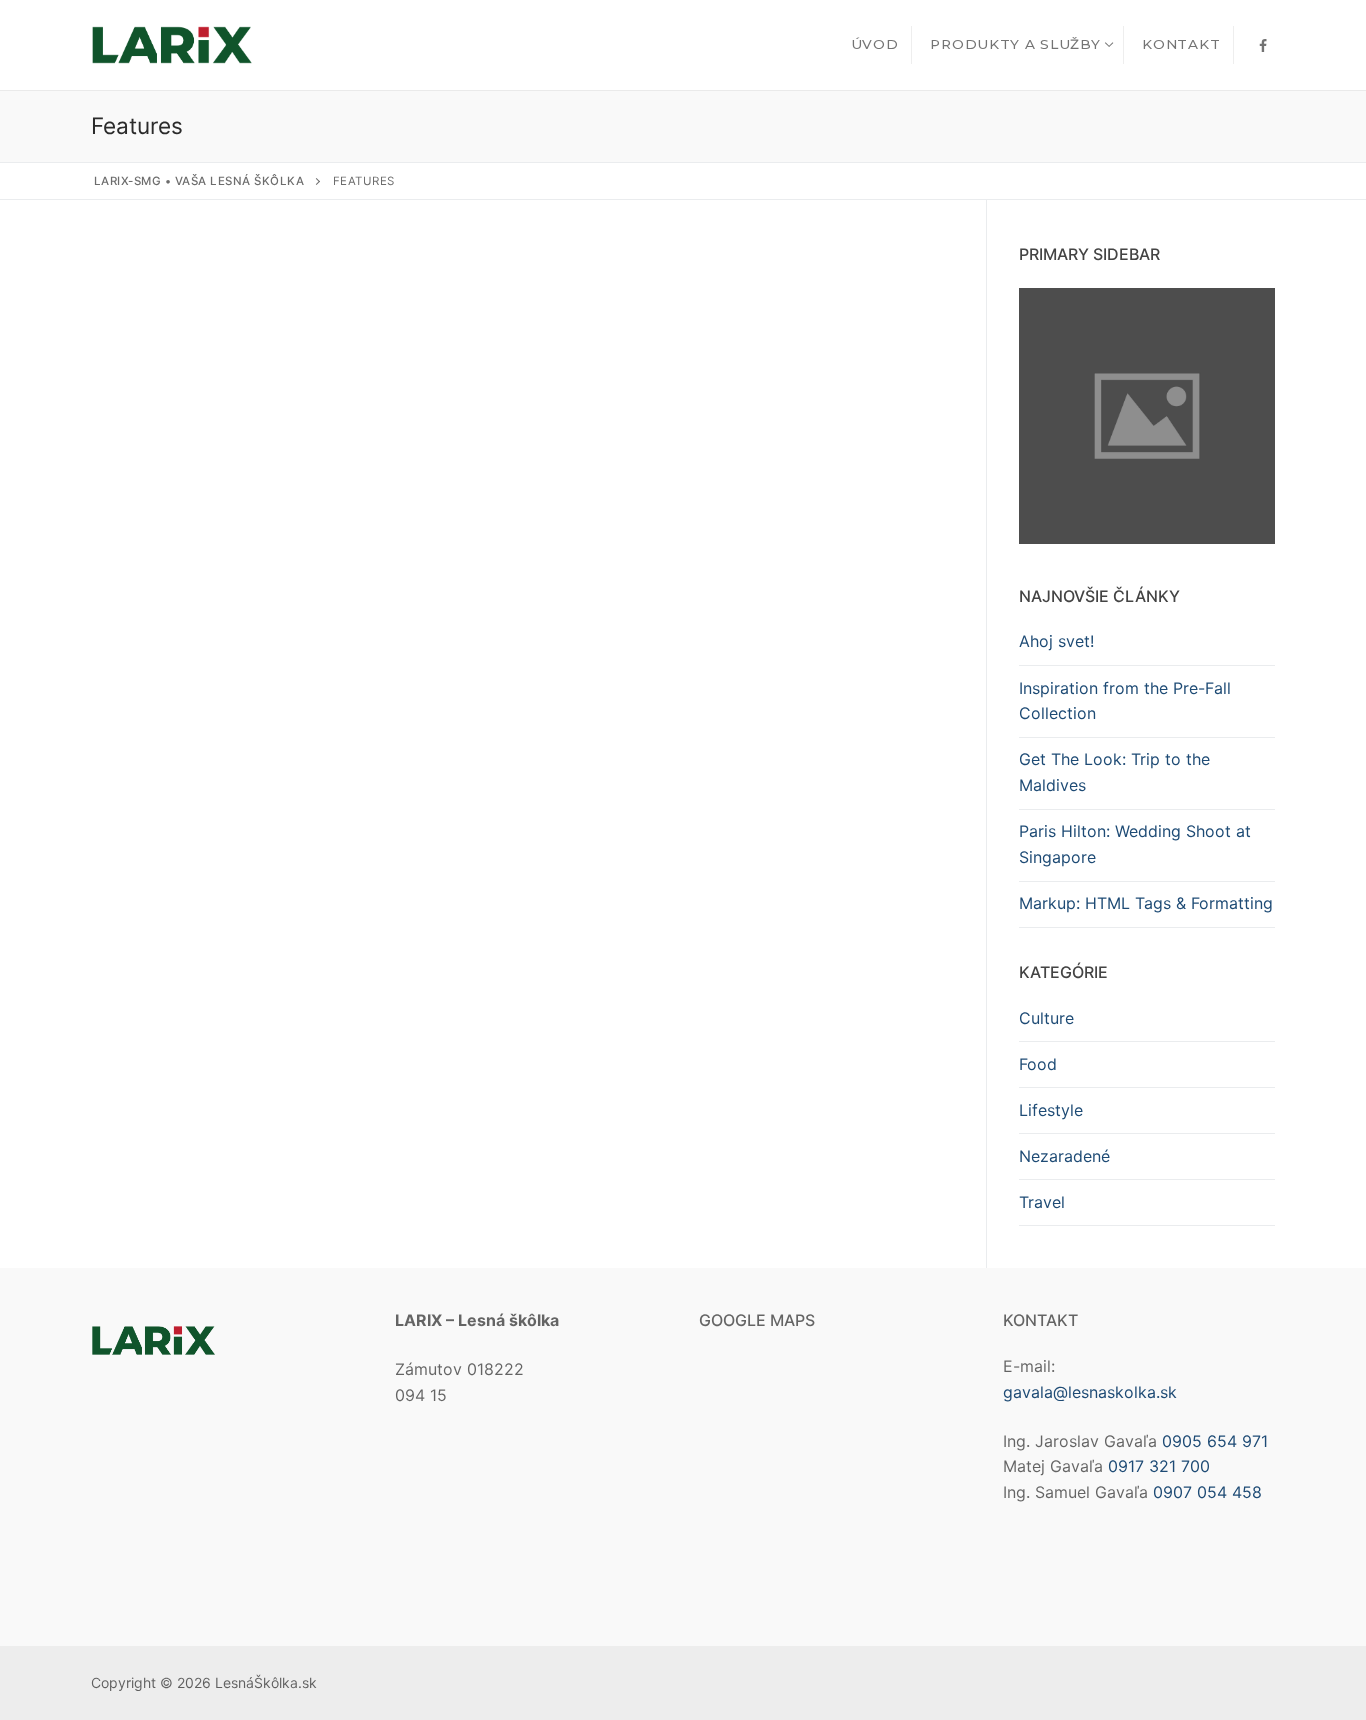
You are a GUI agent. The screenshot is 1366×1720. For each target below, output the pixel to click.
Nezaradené (1064, 1156)
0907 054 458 (1207, 1492)
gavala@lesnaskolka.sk (1090, 1392)
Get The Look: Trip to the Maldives (1114, 772)
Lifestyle (1051, 1110)
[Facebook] (1262, 45)
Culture (1046, 1018)
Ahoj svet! (1056, 641)
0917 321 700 (1159, 1466)
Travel (1042, 1202)
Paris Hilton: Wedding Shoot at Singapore (1135, 844)
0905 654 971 (1215, 1441)
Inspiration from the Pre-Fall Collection (1125, 701)
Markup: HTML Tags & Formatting (1146, 903)
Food (1038, 1064)
